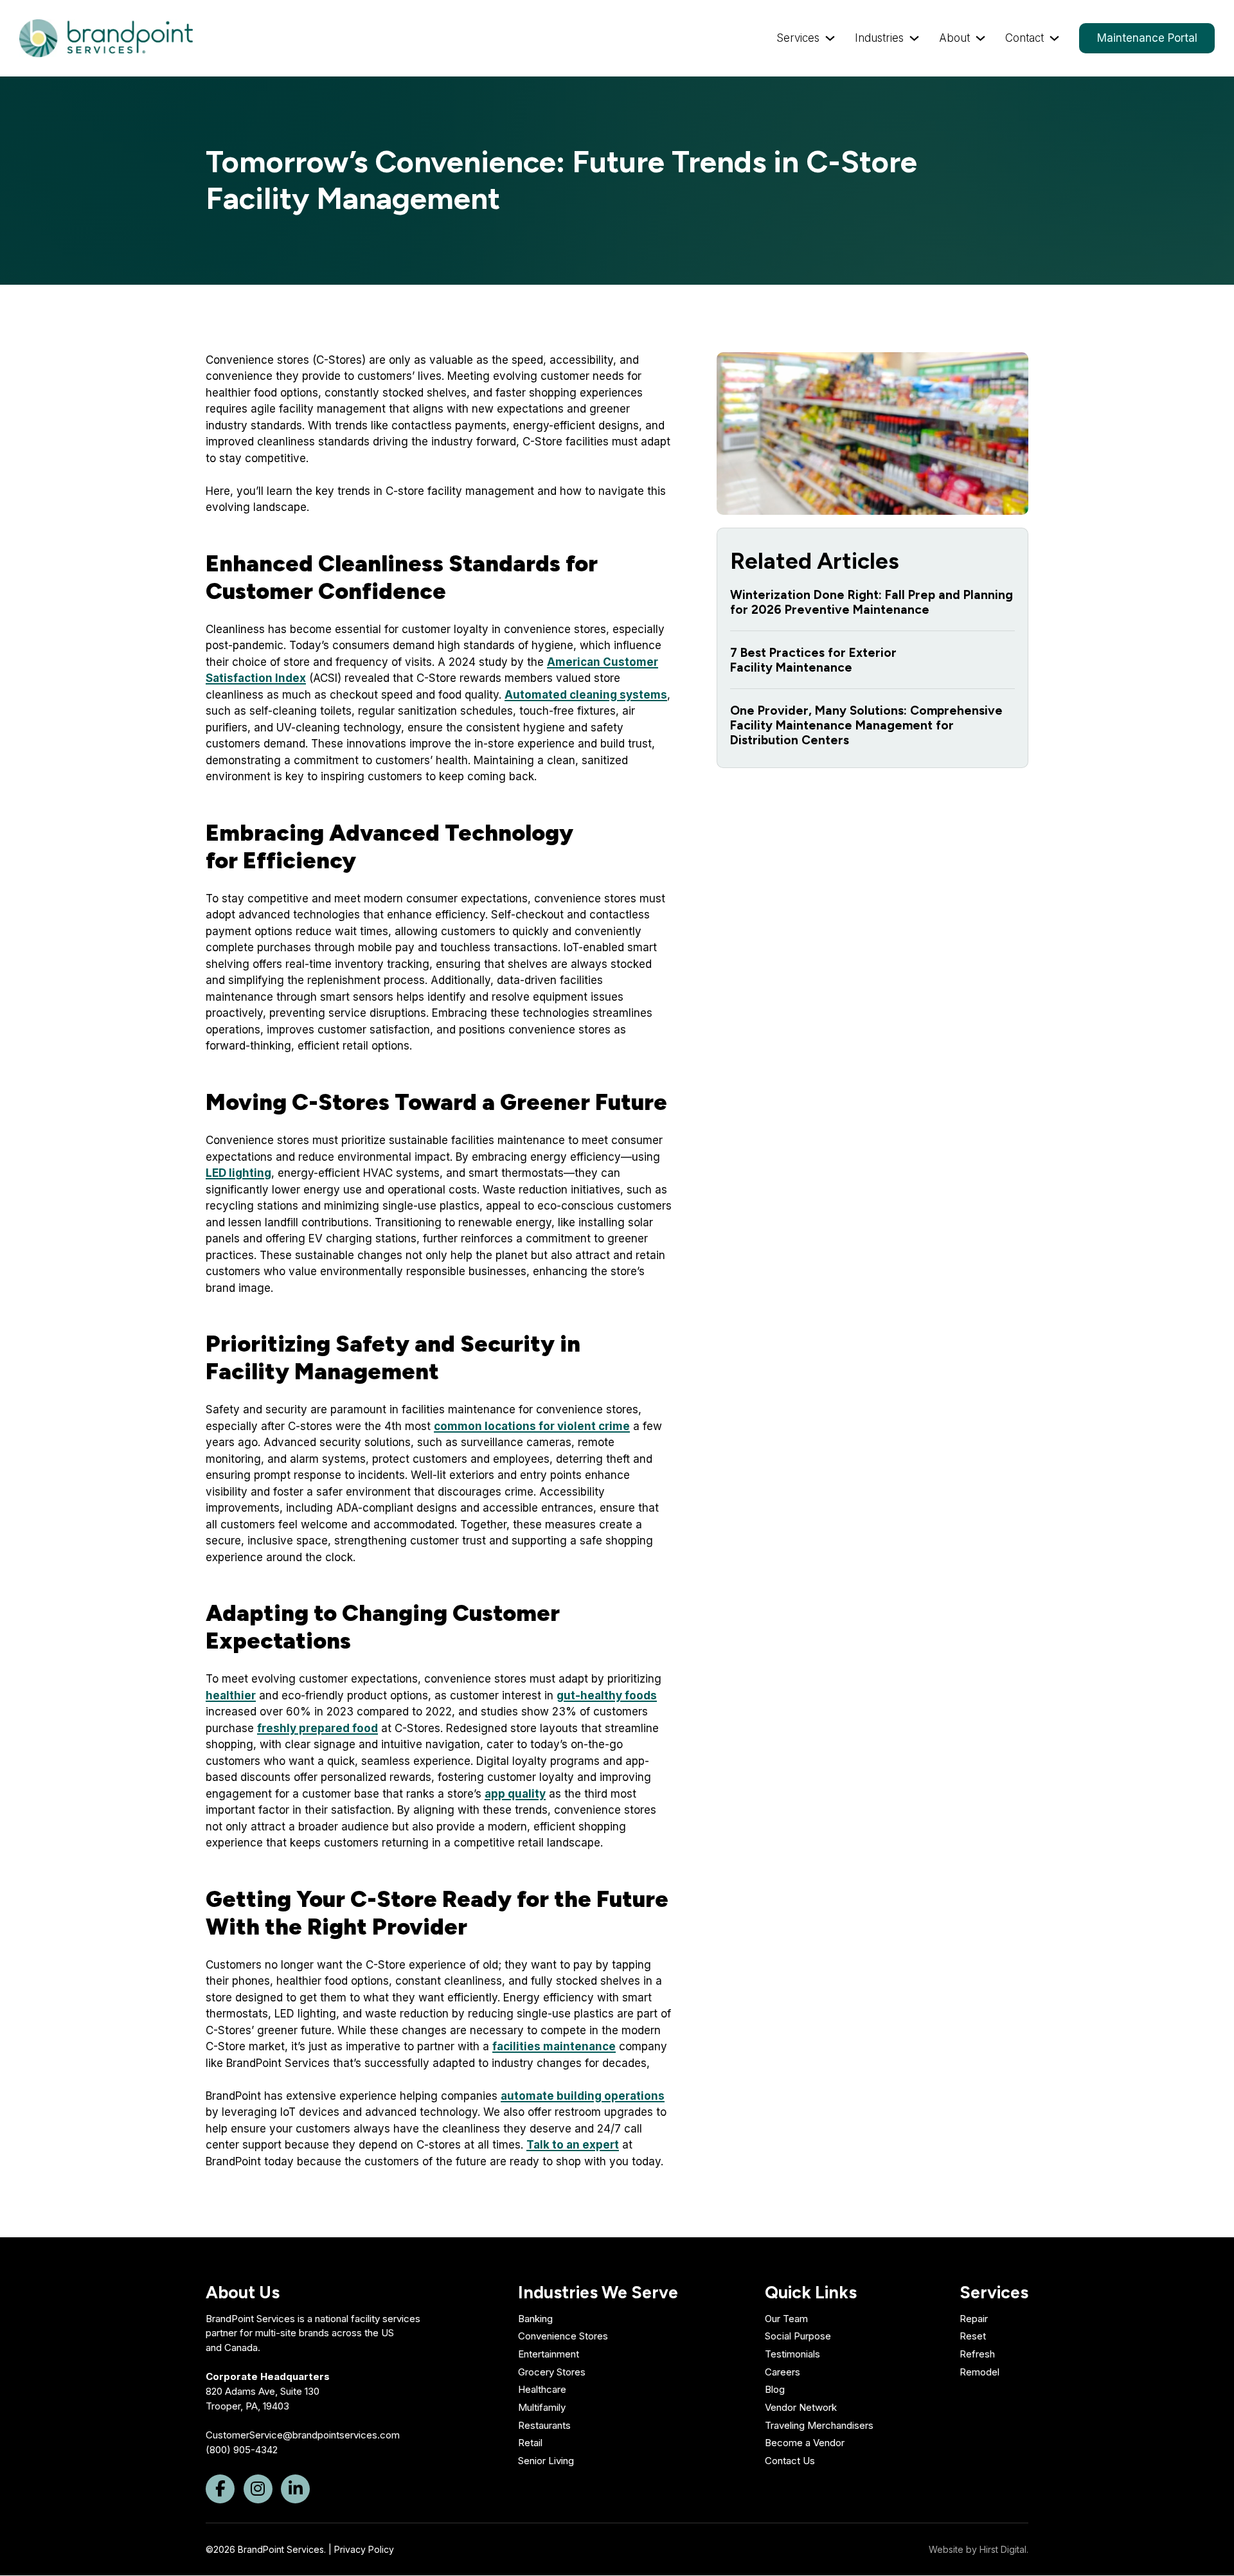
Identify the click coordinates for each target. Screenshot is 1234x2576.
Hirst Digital (1003, 2549)
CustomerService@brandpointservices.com (303, 2435)
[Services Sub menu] (830, 38)
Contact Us (790, 2461)
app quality (515, 1794)
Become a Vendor (805, 2443)
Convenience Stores (563, 2336)
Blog (775, 2389)
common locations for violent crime (532, 1426)
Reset (973, 2336)
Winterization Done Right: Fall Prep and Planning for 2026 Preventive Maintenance (872, 602)
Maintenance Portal (1147, 38)
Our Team (786, 2319)
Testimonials (792, 2354)
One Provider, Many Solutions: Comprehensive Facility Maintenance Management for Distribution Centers (866, 725)
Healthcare (542, 2389)
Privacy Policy (364, 2549)
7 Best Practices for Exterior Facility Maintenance (813, 660)
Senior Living (546, 2461)
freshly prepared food (317, 1728)
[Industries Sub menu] (914, 38)
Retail (530, 2443)
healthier (231, 1695)
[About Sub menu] (980, 38)
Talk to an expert (573, 2145)
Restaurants (544, 2425)
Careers (782, 2372)
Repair (974, 2319)
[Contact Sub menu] (1054, 38)
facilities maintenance (554, 2046)
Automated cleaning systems (586, 695)
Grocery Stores (552, 2372)
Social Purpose (798, 2336)
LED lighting (238, 1173)
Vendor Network (801, 2407)
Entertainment (549, 2354)
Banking (535, 2319)
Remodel (979, 2372)
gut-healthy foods (607, 1695)
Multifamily (542, 2407)
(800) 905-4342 (242, 2450)
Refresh (977, 2354)
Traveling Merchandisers (819, 2425)
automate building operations (583, 2096)
